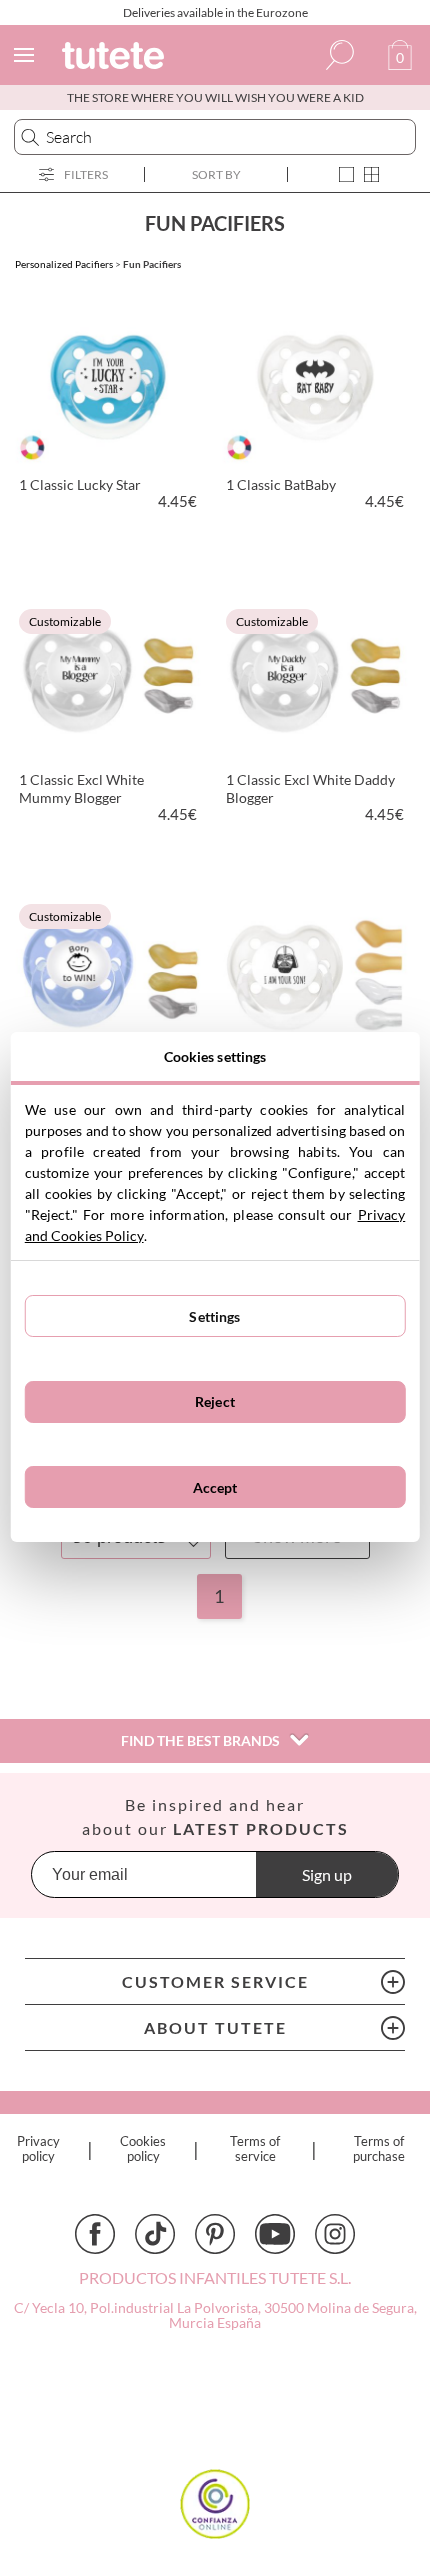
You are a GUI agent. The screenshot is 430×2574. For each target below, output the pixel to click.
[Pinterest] (215, 2234)
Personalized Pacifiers (64, 264)
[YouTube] (275, 2234)
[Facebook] (95, 2234)
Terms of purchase (379, 2149)
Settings (214, 1316)
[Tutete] (116, 58)
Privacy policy (38, 2149)
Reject (215, 1401)
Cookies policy (143, 2149)
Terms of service (255, 2149)
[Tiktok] (155, 2234)
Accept (215, 1487)
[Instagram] (335, 2234)
